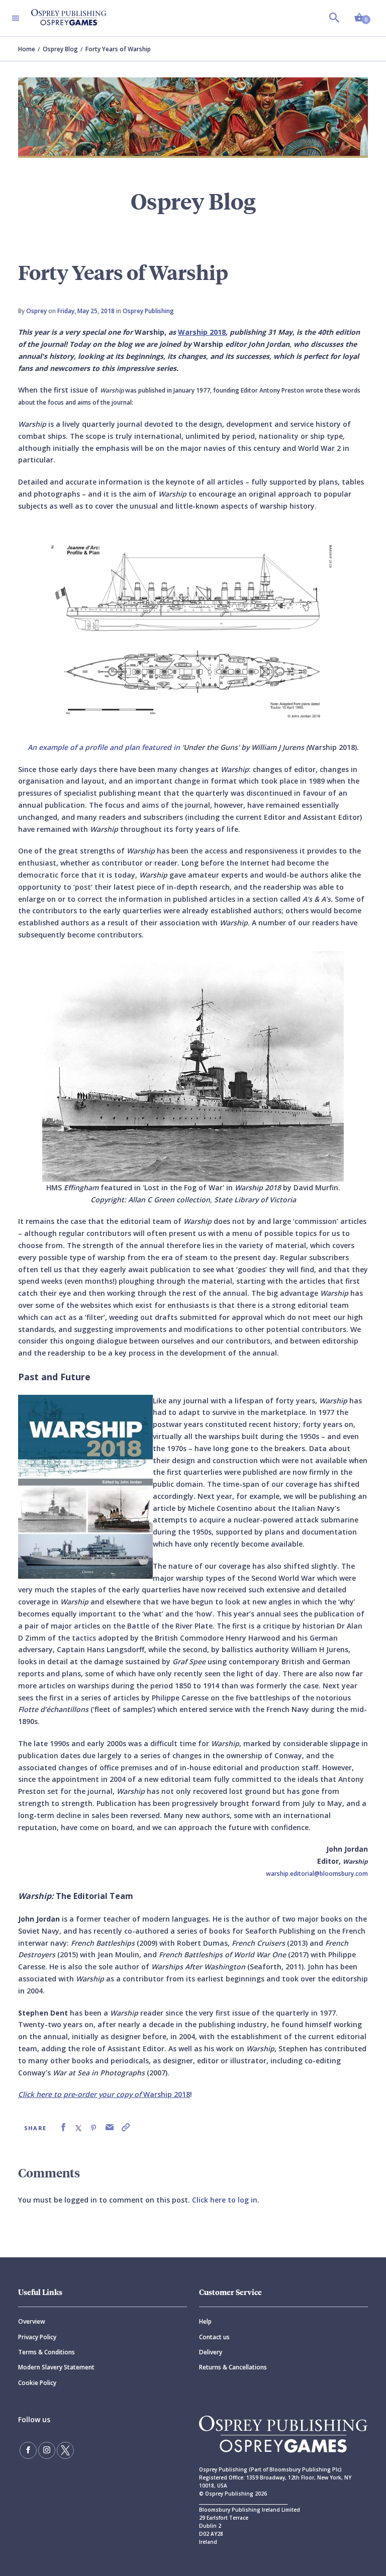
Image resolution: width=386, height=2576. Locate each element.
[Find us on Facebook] (28, 2450)
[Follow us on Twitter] (65, 2450)
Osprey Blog (60, 49)
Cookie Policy (37, 2383)
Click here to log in (225, 2200)
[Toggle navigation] (16, 18)
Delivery (211, 2352)
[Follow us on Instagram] (47, 2450)
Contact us (214, 2337)
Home (27, 49)
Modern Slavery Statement (56, 2367)
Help (205, 2321)
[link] (63, 2127)
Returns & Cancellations (233, 2367)
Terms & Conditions (46, 2352)
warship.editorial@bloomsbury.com (317, 1874)
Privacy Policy (37, 2337)
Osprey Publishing (148, 311)
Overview (32, 2321)
